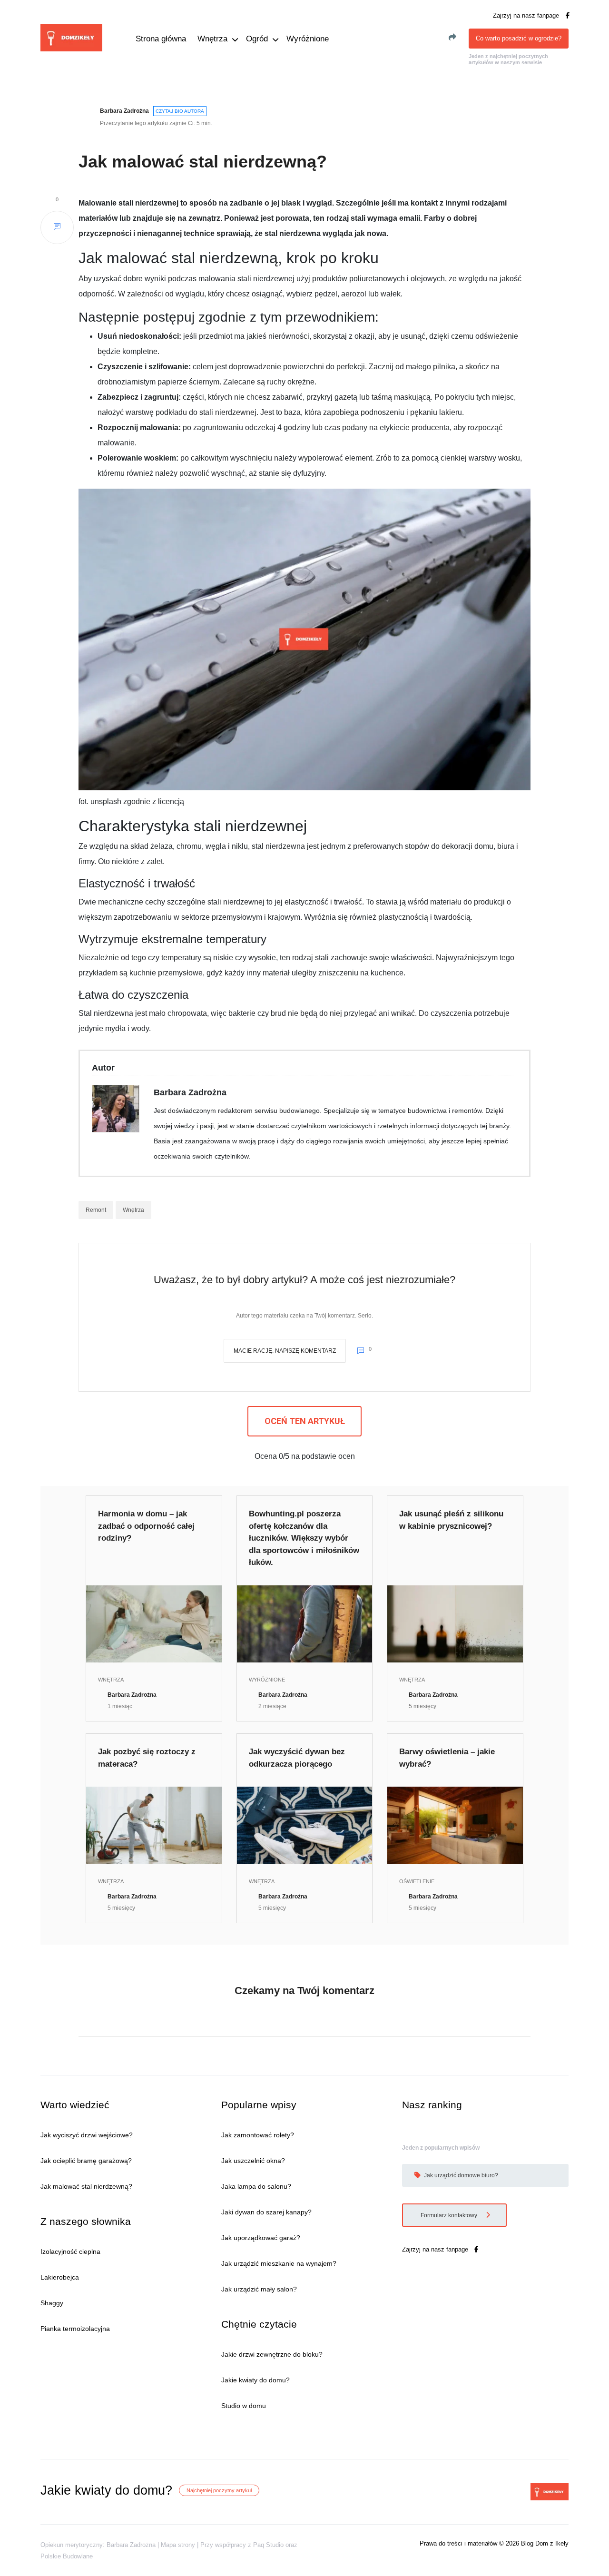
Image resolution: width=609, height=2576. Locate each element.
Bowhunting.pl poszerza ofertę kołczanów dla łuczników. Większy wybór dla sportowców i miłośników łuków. (304, 1538)
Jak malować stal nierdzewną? (86, 2186)
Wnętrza (212, 39)
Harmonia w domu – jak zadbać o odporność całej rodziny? (146, 1526)
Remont (96, 1210)
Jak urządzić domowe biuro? (460, 2175)
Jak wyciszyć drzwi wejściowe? (87, 2135)
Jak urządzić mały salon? (259, 2289)
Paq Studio (268, 2545)
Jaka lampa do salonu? (256, 2186)
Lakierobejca (60, 2277)
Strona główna (161, 39)
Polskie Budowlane (67, 2556)
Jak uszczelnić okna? (253, 2161)
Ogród (257, 39)
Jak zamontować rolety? (258, 2135)
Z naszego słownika (86, 2221)
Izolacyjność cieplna (70, 2252)
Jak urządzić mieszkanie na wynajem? (279, 2263)
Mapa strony (178, 2545)
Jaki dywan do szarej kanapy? (266, 2212)
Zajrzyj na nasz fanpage (527, 15)
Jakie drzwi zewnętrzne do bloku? (272, 2354)
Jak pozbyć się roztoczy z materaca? (147, 1758)
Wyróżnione (308, 39)
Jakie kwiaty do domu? (255, 2380)
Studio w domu (244, 2406)
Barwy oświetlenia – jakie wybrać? (447, 1758)
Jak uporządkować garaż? (261, 2238)
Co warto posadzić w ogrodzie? (519, 38)
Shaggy (52, 2303)
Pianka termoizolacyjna (75, 2329)
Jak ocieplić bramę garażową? (86, 2161)
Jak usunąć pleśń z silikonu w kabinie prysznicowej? (451, 1520)
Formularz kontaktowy (450, 2215)
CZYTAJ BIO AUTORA (180, 111)
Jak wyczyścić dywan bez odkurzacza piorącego (297, 1758)
